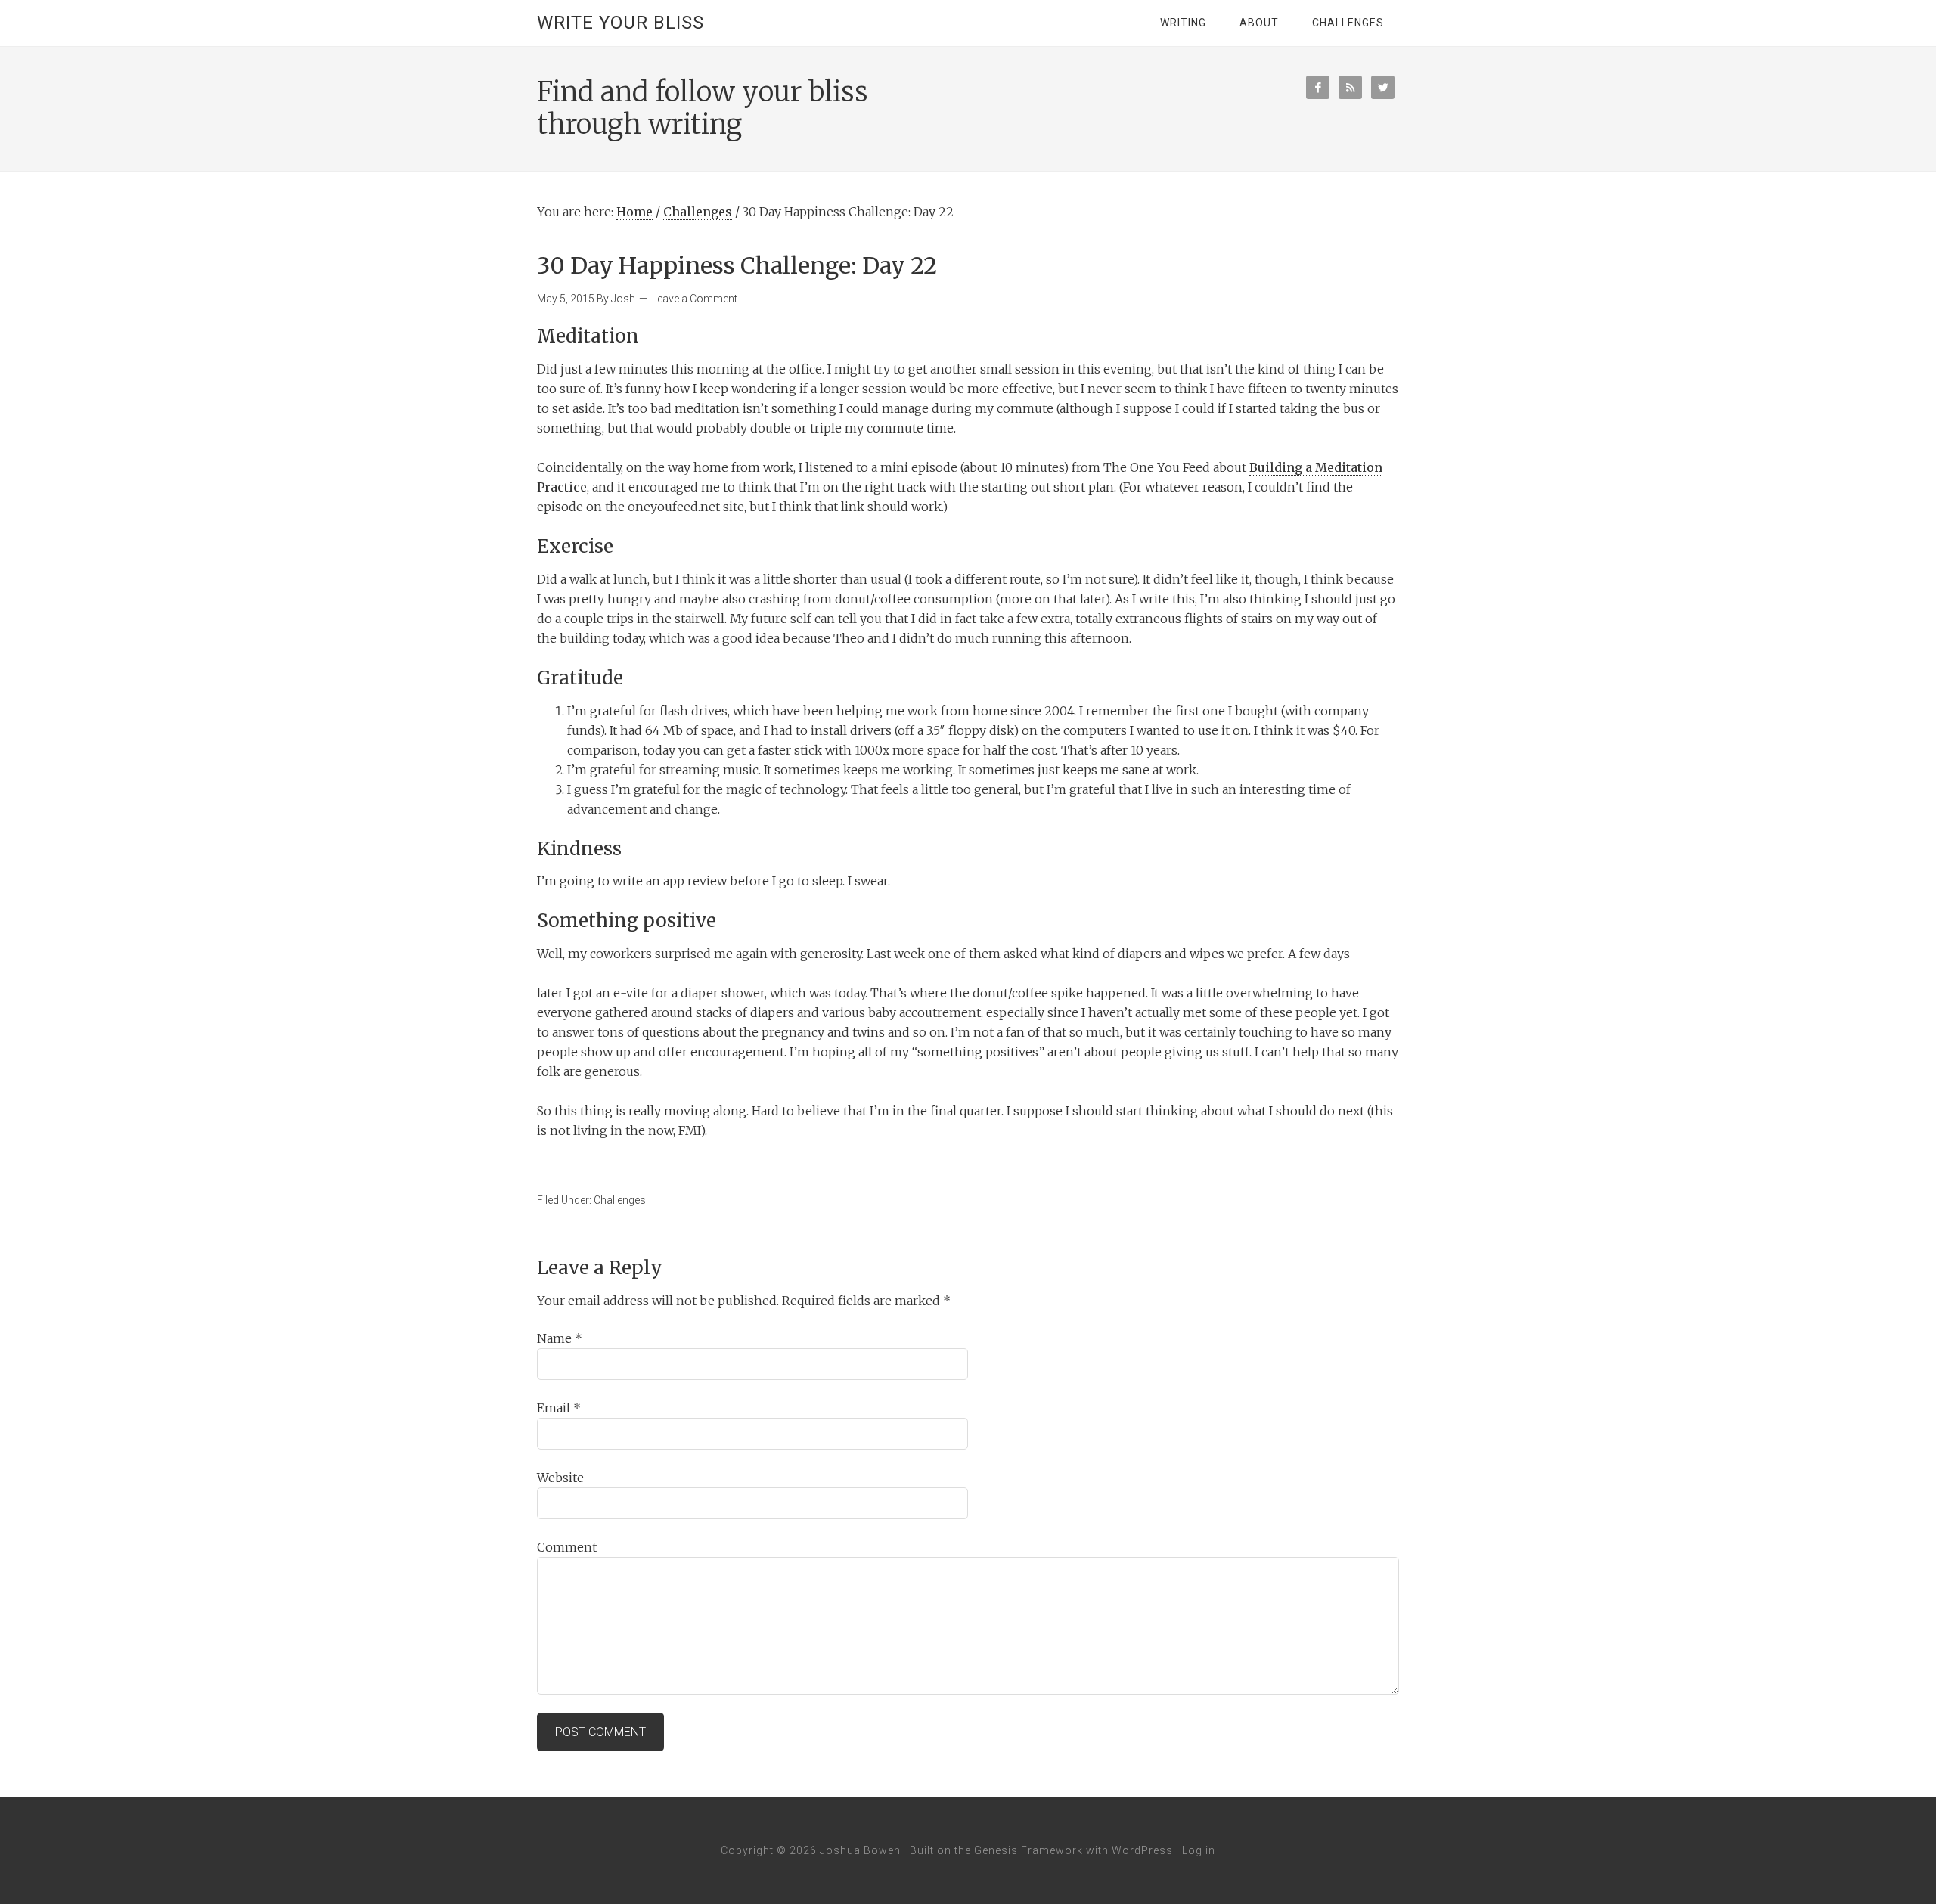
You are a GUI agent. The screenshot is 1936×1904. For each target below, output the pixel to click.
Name (560, 1338)
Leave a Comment (695, 299)
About (1259, 23)
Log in (1199, 1850)
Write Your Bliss (621, 23)
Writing (1183, 23)
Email (559, 1408)
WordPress (1142, 1850)
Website (560, 1478)
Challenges (1348, 23)
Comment (567, 1547)
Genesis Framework (1028, 1850)
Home (634, 212)
